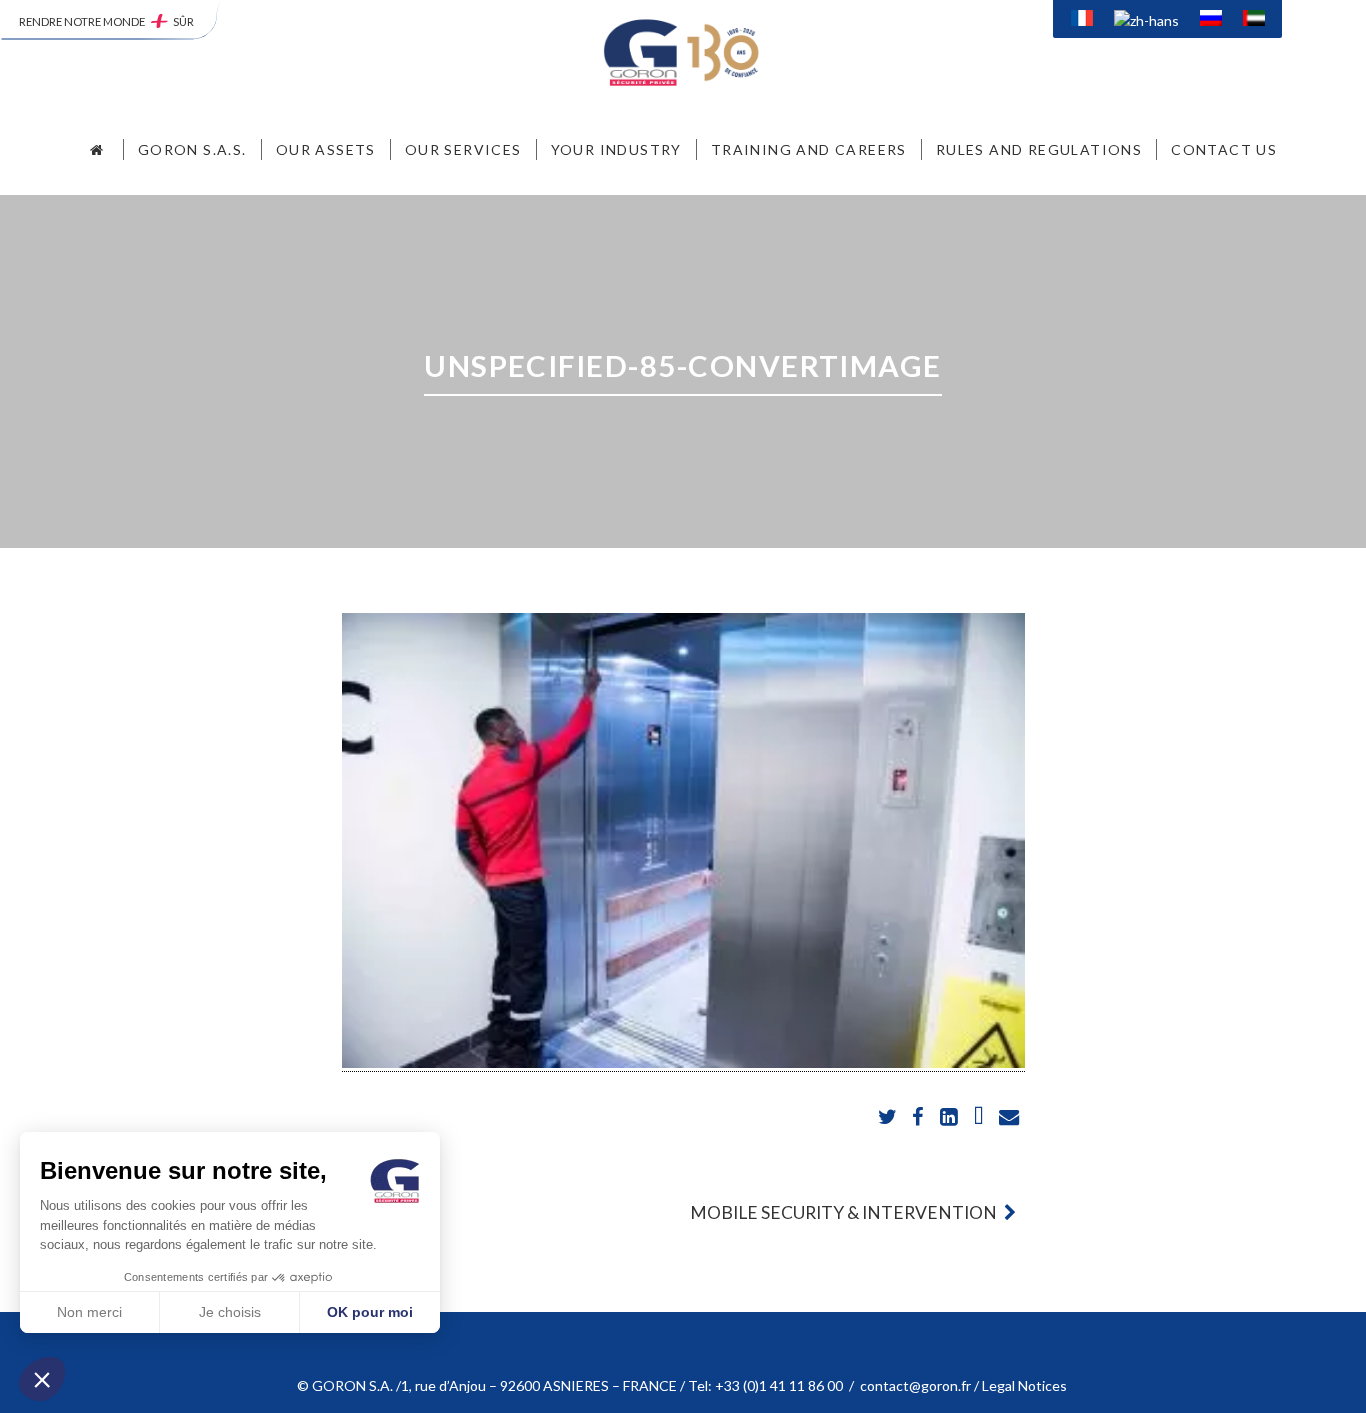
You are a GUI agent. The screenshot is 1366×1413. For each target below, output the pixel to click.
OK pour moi (370, 1312)
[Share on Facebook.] (919, 1117)
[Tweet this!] (889, 1117)
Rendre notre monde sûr (106, 21)
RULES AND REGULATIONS (1039, 149)
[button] (42, 1379)
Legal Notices (1026, 1385)
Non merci (89, 1312)
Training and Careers (809, 149)
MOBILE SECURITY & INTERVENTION (845, 1212)
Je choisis (230, 1312)
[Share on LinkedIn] (949, 1117)
